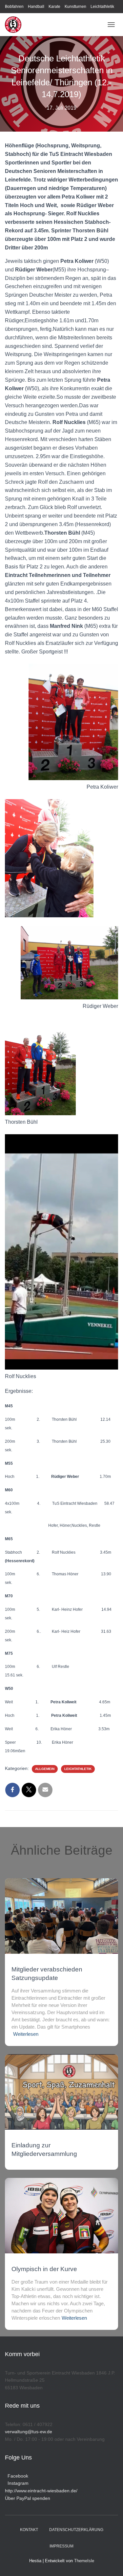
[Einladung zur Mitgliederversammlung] (61, 2092)
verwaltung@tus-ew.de (29, 2432)
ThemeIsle (84, 2561)
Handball (36, 7)
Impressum (61, 2546)
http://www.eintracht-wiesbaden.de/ (41, 2491)
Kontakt (29, 2530)
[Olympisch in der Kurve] (61, 2215)
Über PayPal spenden (28, 2498)
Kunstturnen (75, 7)
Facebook (17, 2476)
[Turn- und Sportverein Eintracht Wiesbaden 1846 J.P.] (16, 25)
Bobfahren (14, 7)
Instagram (17, 2483)
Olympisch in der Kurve (44, 2269)
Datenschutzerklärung (76, 2530)
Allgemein (45, 1769)
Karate (54, 7)
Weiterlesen (26, 2034)
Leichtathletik (102, 7)
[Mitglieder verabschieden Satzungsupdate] (61, 1916)
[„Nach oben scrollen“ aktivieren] (110, 2563)
